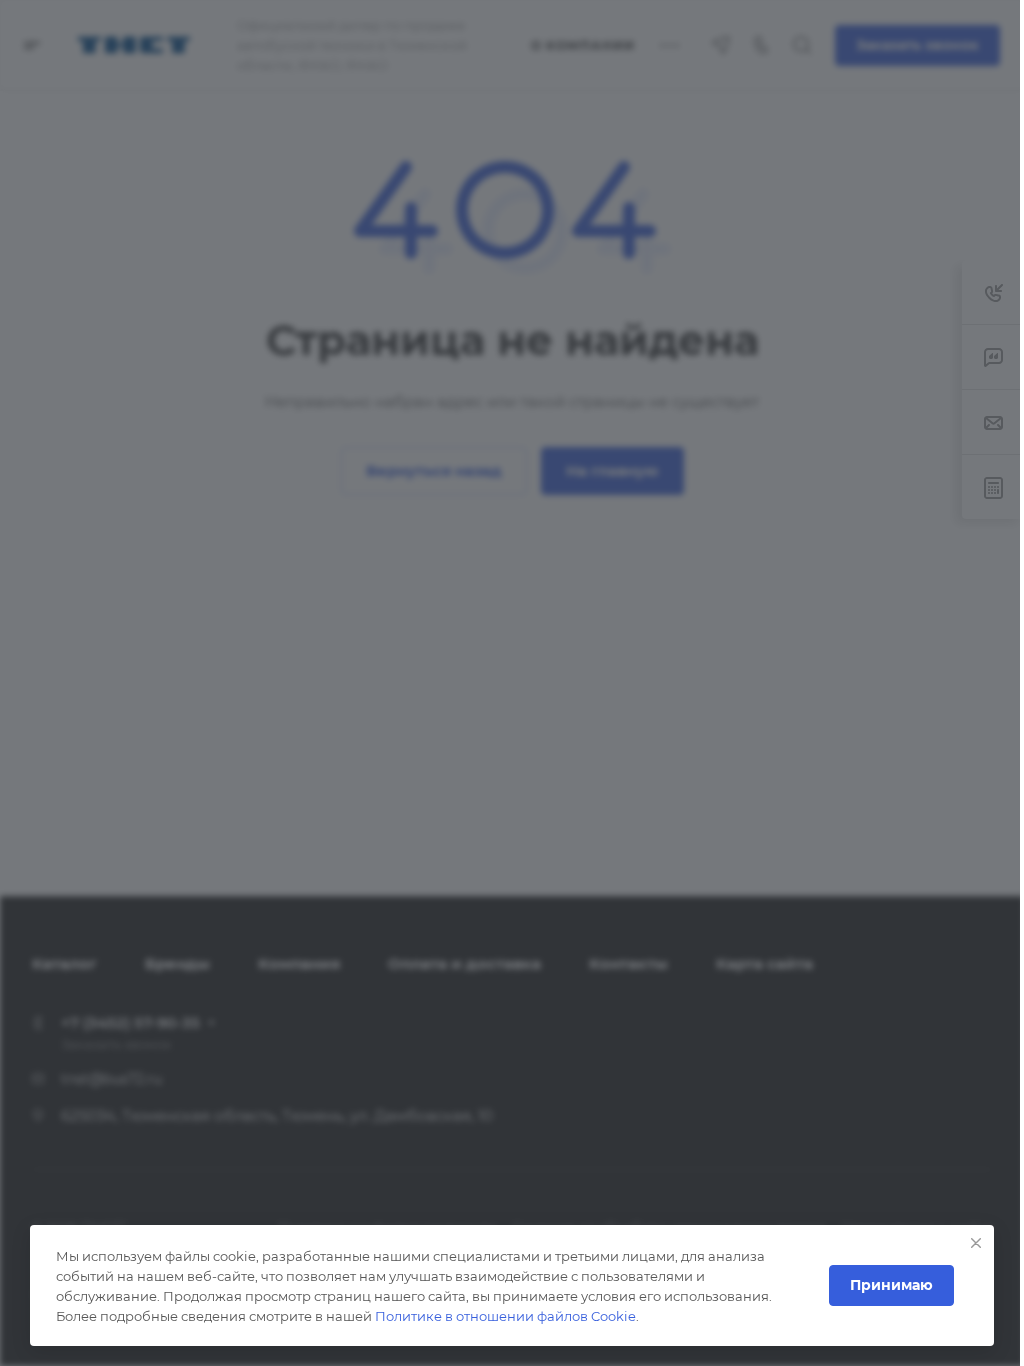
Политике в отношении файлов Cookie (505, 1316)
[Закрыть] (976, 1243)
